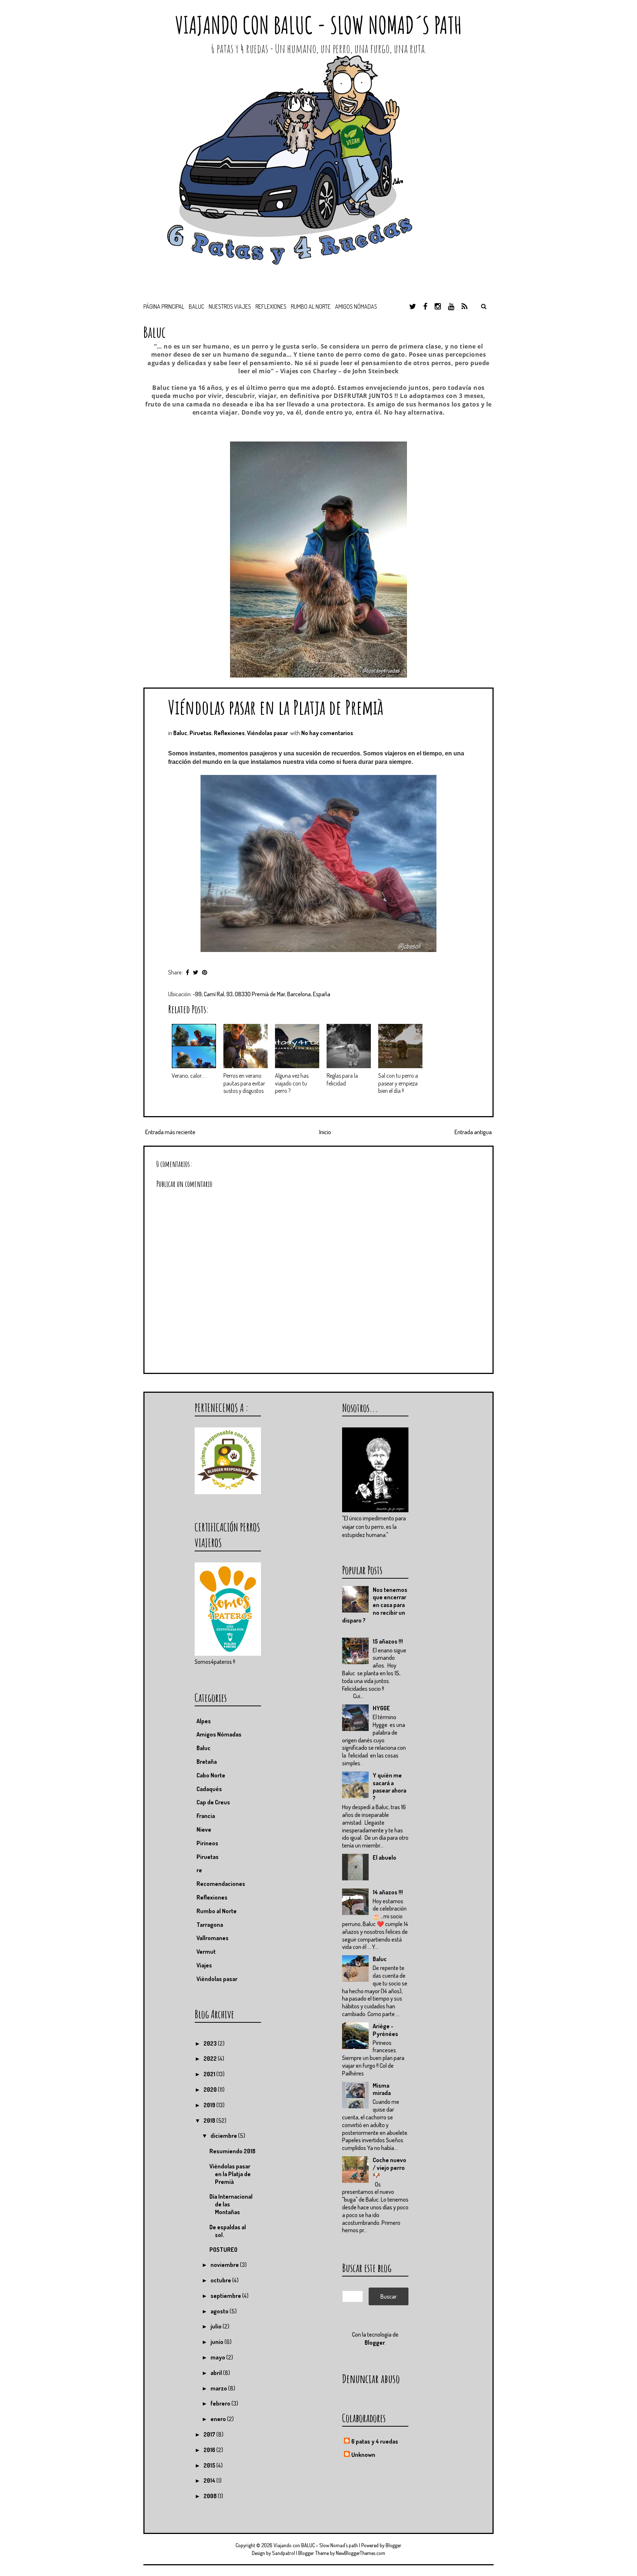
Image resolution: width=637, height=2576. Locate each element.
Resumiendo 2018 (232, 2151)
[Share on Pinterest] (205, 972)
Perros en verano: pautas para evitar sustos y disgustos (244, 1083)
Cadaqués (209, 1789)
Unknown (363, 2455)
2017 (210, 2434)
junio (217, 2342)
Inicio (325, 1132)
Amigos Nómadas (219, 1734)
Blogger (375, 2343)
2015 (210, 2465)
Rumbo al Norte (311, 307)
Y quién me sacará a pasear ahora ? (389, 1787)
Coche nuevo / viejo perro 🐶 (389, 2168)
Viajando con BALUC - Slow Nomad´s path (318, 25)
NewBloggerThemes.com (361, 2553)
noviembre (225, 2265)
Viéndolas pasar (267, 733)
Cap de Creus (213, 1802)
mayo (218, 2357)
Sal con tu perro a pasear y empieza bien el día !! (398, 1083)
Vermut (206, 1952)
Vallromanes (213, 1938)
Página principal (164, 307)
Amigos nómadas (356, 307)
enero (219, 2419)
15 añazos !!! (388, 1641)
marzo (219, 2388)
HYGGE (381, 1708)
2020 (211, 2089)
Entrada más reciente (170, 1132)
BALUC (196, 307)
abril (217, 2373)
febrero (221, 2403)
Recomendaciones (221, 1884)
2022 (211, 2059)
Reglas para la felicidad (342, 1079)
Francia (206, 1816)
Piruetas (201, 733)
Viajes (204, 1965)
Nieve (204, 1829)
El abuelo (384, 1857)
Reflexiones (271, 307)
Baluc (180, 733)
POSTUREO (223, 2250)
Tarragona (210, 1925)
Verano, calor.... (189, 1076)
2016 (210, 2450)
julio (217, 2326)
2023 (211, 2043)
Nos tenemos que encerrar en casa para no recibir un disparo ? (375, 1605)
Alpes (204, 1721)
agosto (220, 2311)
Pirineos (207, 1843)
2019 (210, 2105)
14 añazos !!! (388, 1892)
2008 (211, 2496)
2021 (210, 2074)
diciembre (224, 2136)
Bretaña (207, 1762)
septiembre (226, 2296)
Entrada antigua (473, 1132)
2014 (210, 2480)
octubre (221, 2280)
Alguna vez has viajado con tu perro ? (292, 1083)
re (199, 1870)
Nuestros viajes (230, 307)
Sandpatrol (283, 2553)
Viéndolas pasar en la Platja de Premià (276, 707)
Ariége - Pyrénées (385, 2030)
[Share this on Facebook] (187, 972)
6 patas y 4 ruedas (375, 2441)
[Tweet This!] (196, 972)
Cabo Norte (211, 1775)
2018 (210, 2120)
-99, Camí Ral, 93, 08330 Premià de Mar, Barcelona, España (262, 994)
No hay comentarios (327, 733)
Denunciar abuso (371, 2378)
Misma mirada (382, 2089)
